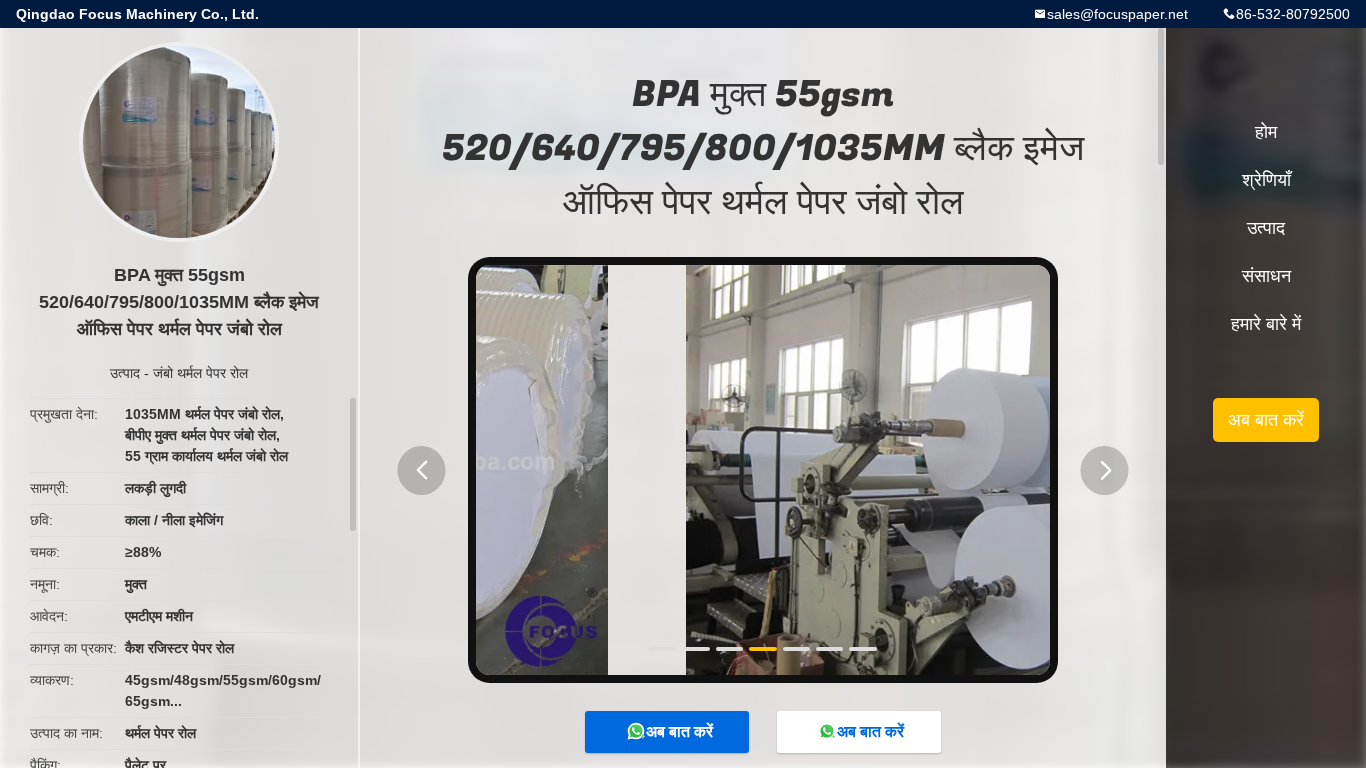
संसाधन (1266, 276)
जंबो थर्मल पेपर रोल (200, 373)
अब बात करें (679, 731)
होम (1266, 132)
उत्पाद (125, 373)
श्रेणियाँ (1266, 180)
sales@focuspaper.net (1117, 14)
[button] (422, 470)
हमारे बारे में (1266, 324)
